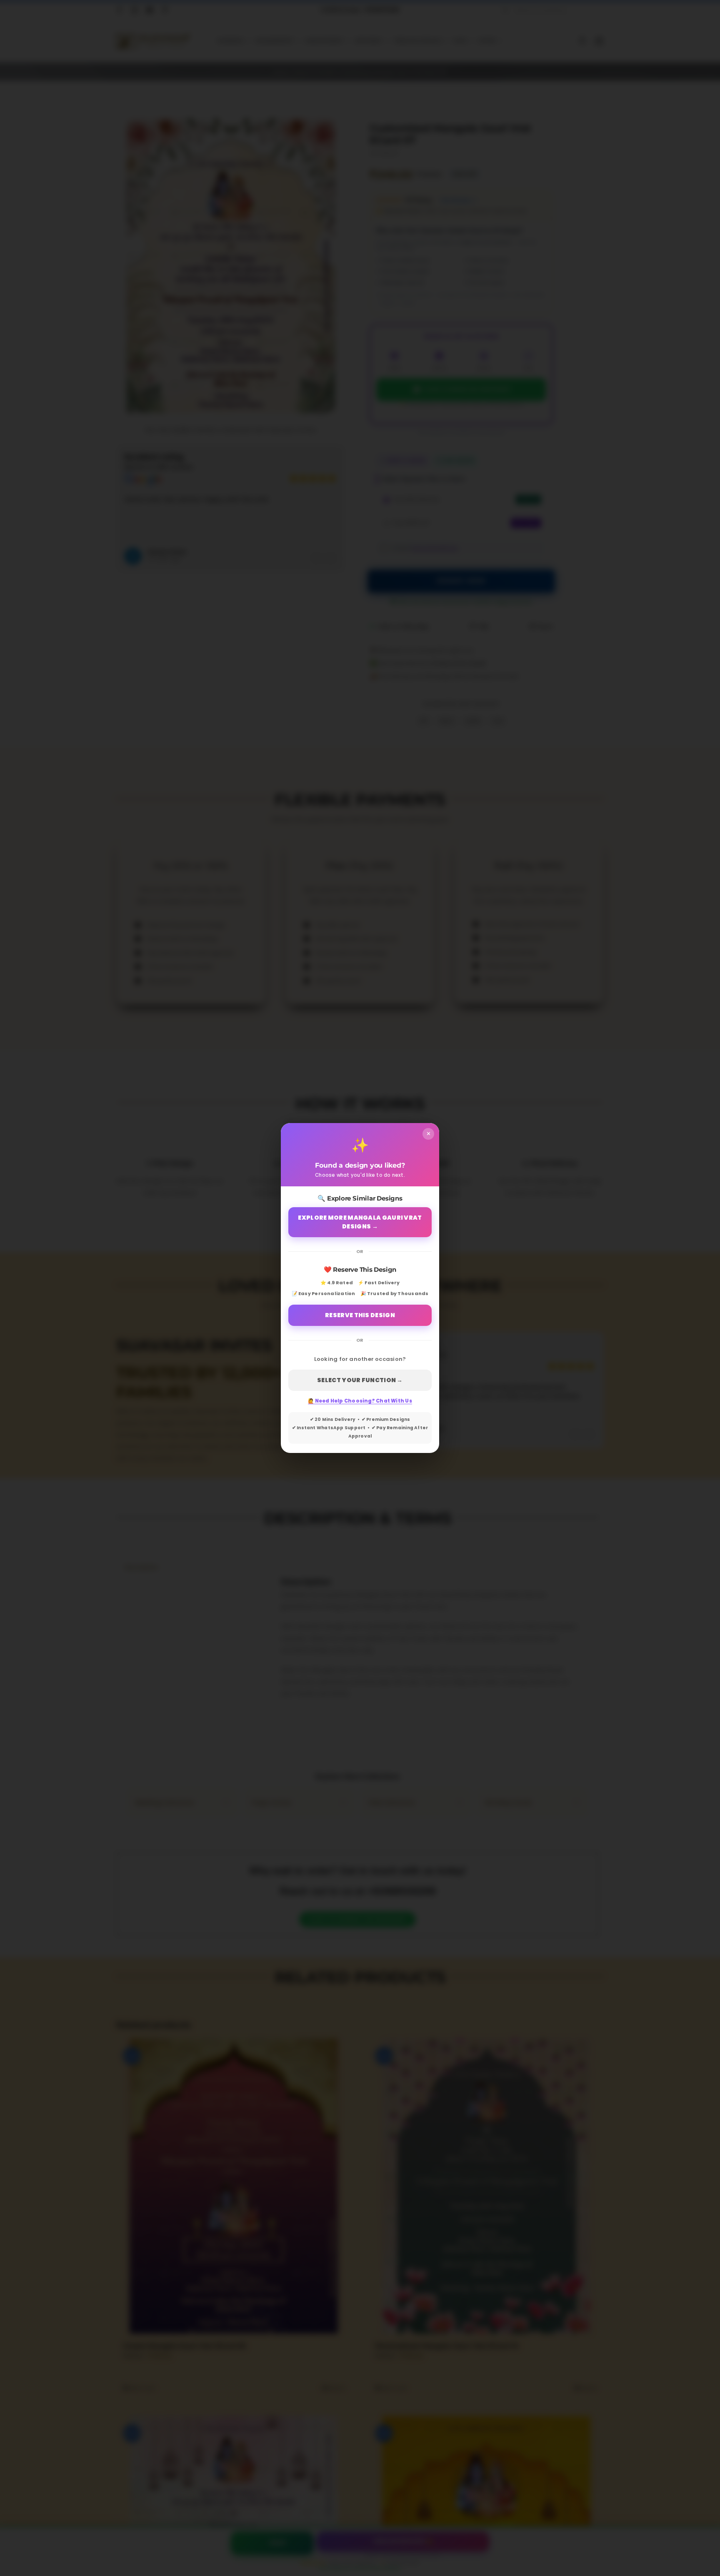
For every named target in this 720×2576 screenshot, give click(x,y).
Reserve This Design (360, 1315)
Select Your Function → (360, 1380)
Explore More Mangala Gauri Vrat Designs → (360, 1222)
